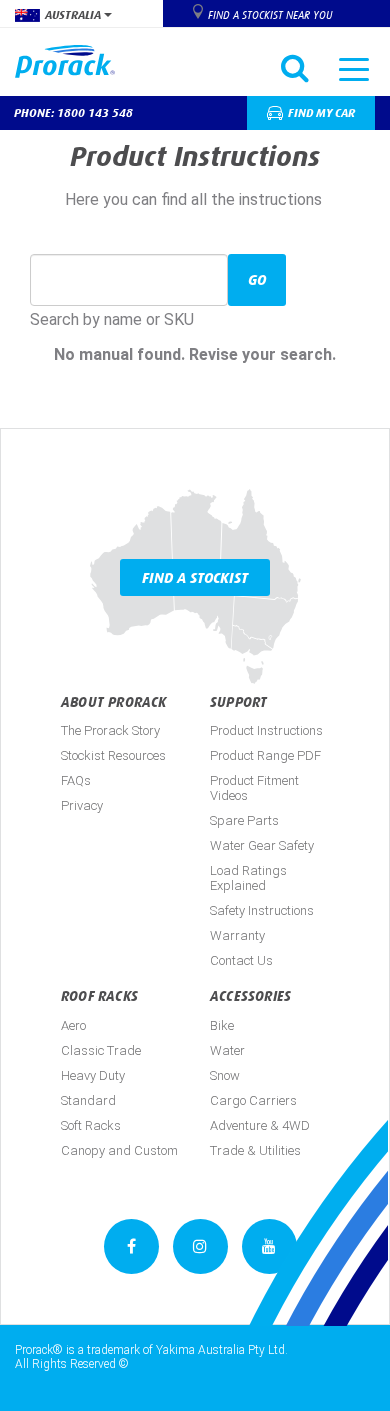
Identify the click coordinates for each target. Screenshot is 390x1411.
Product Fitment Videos (254, 788)
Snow (225, 1075)
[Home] (72, 61)
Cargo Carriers (253, 1100)
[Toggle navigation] (354, 68)
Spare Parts (244, 820)
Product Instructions (266, 730)
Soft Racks (91, 1125)
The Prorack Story (110, 730)
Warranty (237, 935)
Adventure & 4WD (260, 1125)
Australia (74, 15)
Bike (222, 1025)
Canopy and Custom (119, 1150)
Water (227, 1050)
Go (257, 279)
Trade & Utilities (255, 1150)
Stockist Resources (113, 755)
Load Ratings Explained (248, 878)
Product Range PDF (265, 755)
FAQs (76, 780)
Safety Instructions (262, 910)
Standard (88, 1100)
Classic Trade (101, 1050)
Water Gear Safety (262, 845)
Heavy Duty (93, 1075)
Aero (73, 1025)
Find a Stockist (195, 577)
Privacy (82, 805)
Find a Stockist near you (270, 15)
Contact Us (241, 960)
